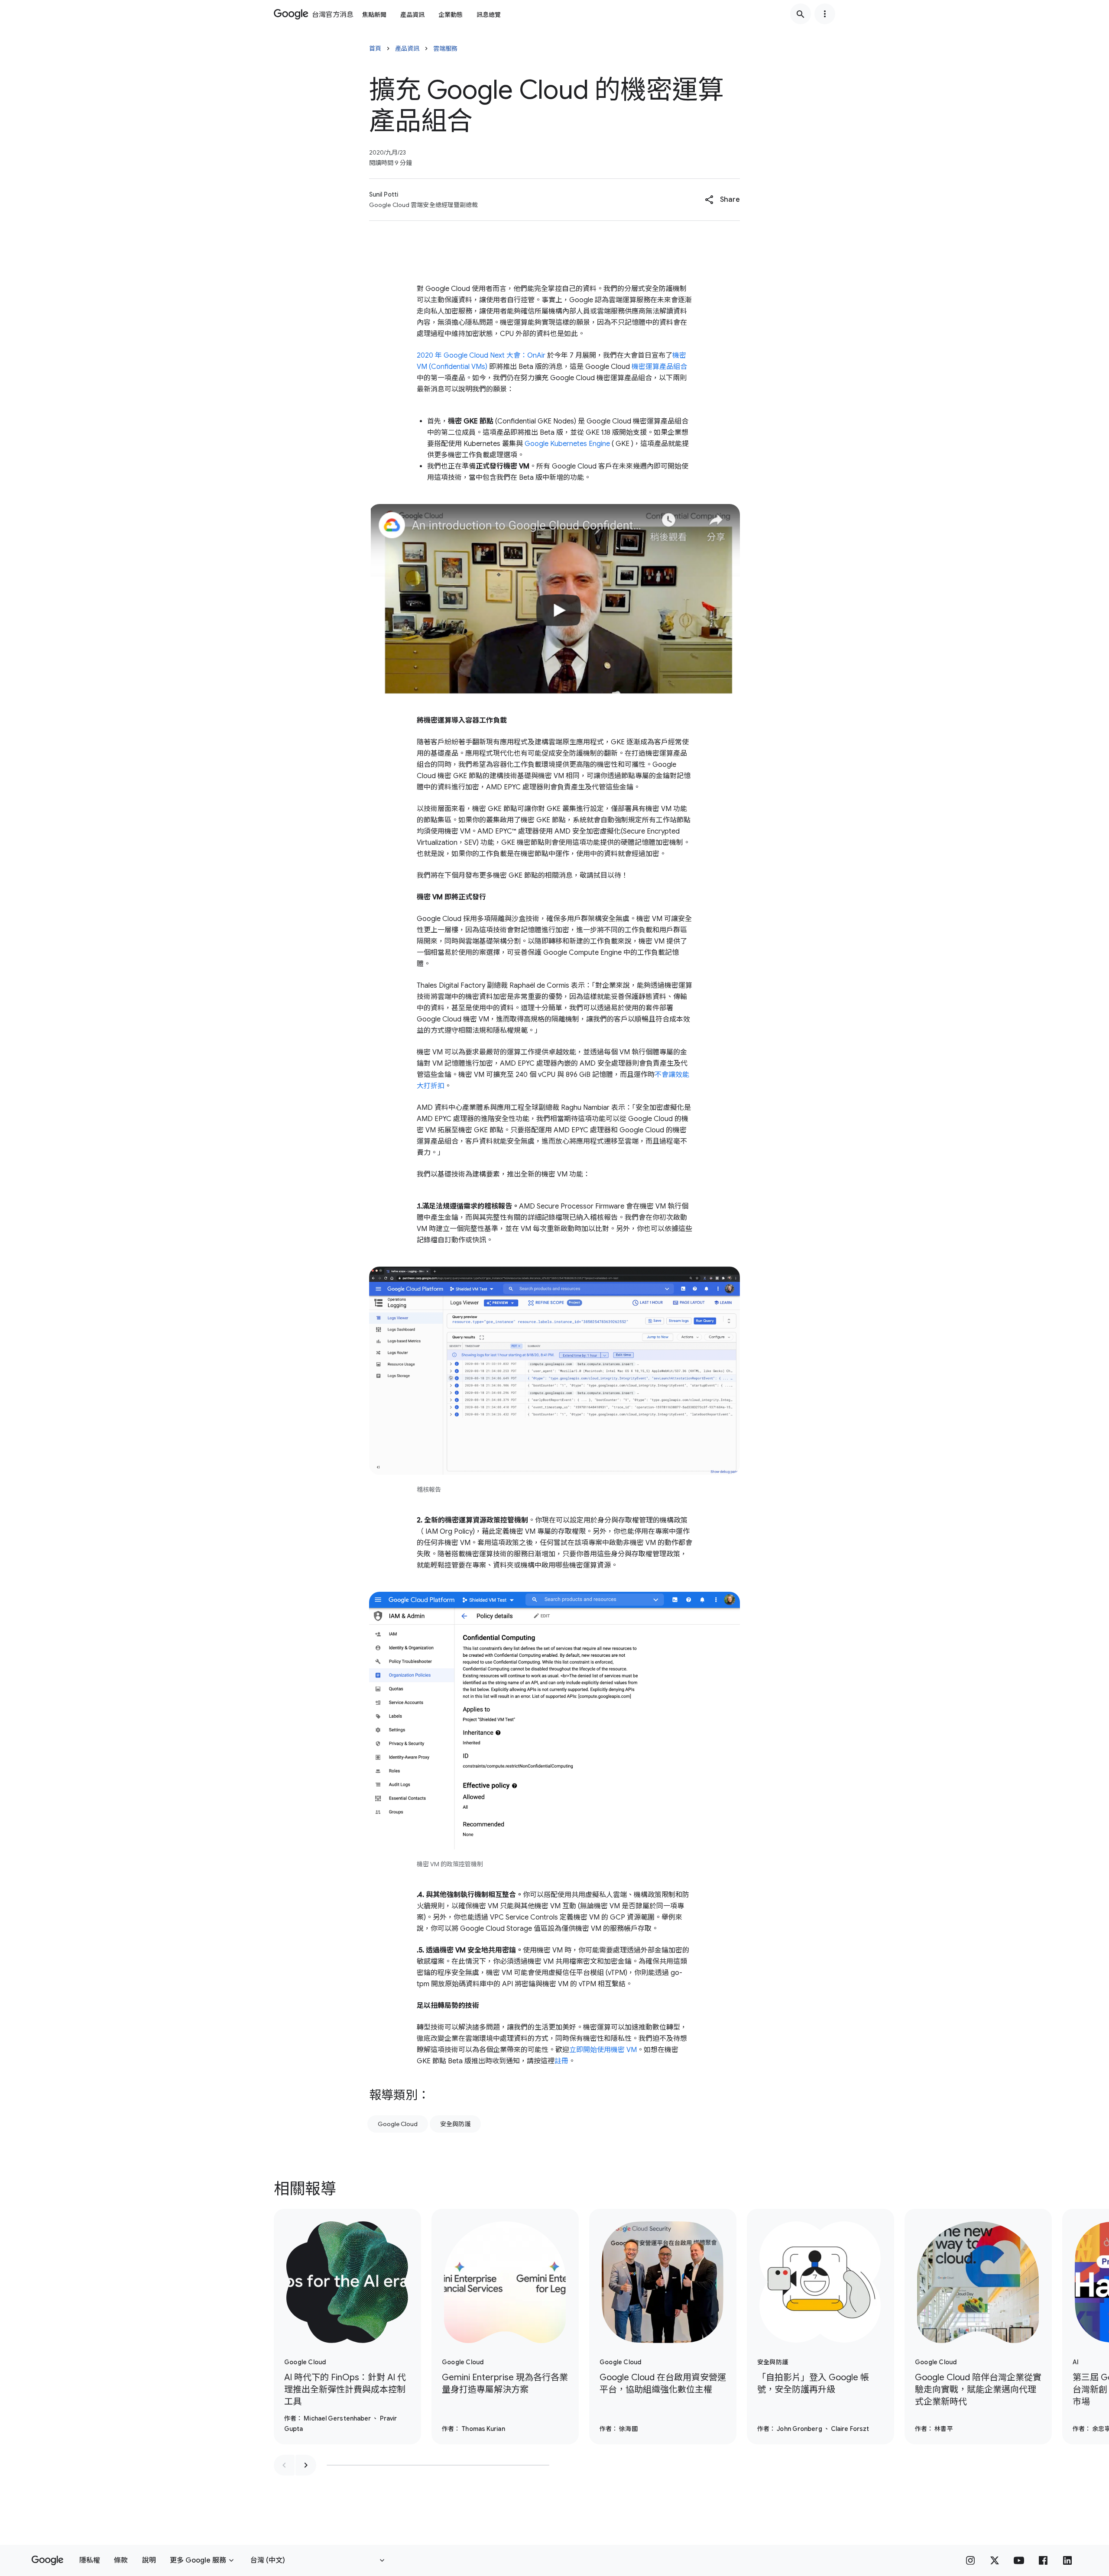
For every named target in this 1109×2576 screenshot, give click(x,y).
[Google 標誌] (47, 2560)
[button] (722, 200)
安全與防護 (455, 2124)
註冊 (561, 2061)
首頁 (375, 48)
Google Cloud (398, 2124)
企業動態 (451, 15)
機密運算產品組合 (659, 367)
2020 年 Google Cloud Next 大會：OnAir (481, 356)
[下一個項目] (306, 2465)
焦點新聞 (374, 15)
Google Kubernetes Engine (567, 444)
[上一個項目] (284, 2465)
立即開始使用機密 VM (603, 2050)
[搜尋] (801, 14)
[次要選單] (825, 14)
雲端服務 (445, 48)
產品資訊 (412, 15)
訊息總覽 (489, 15)
